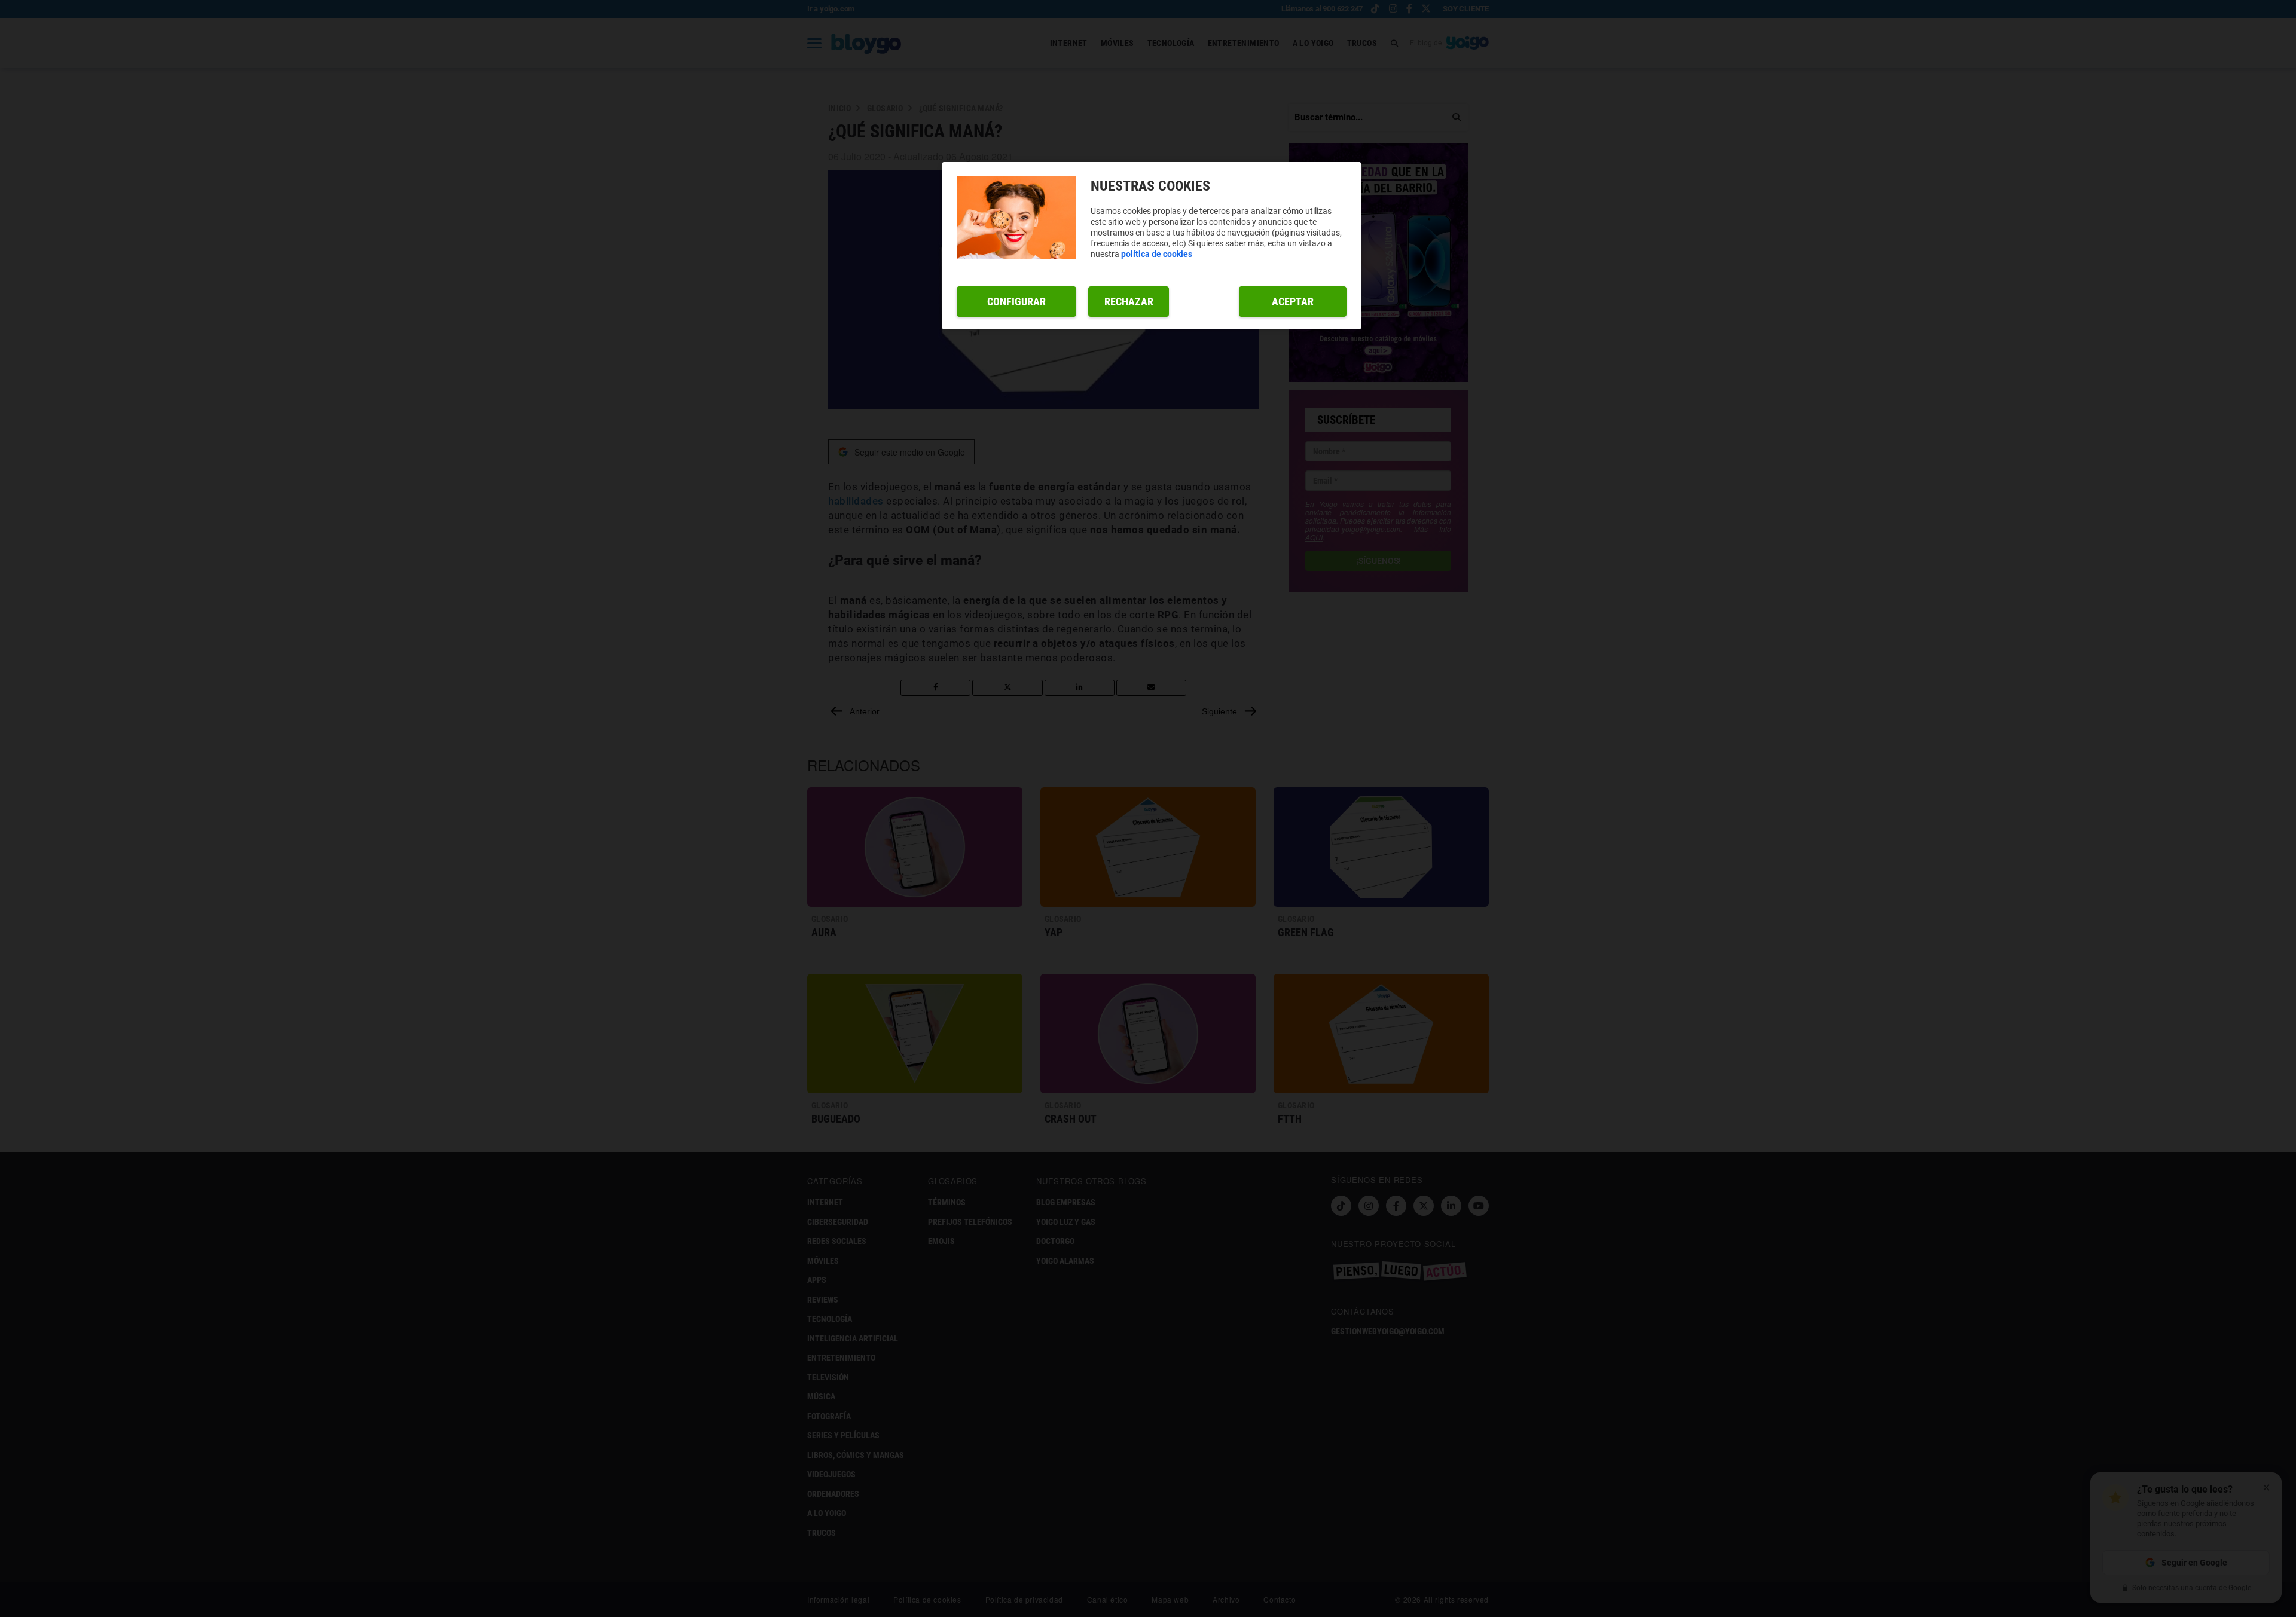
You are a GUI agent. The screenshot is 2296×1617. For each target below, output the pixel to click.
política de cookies (1157, 254)
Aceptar (1293, 302)
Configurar (1016, 302)
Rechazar (1129, 302)
